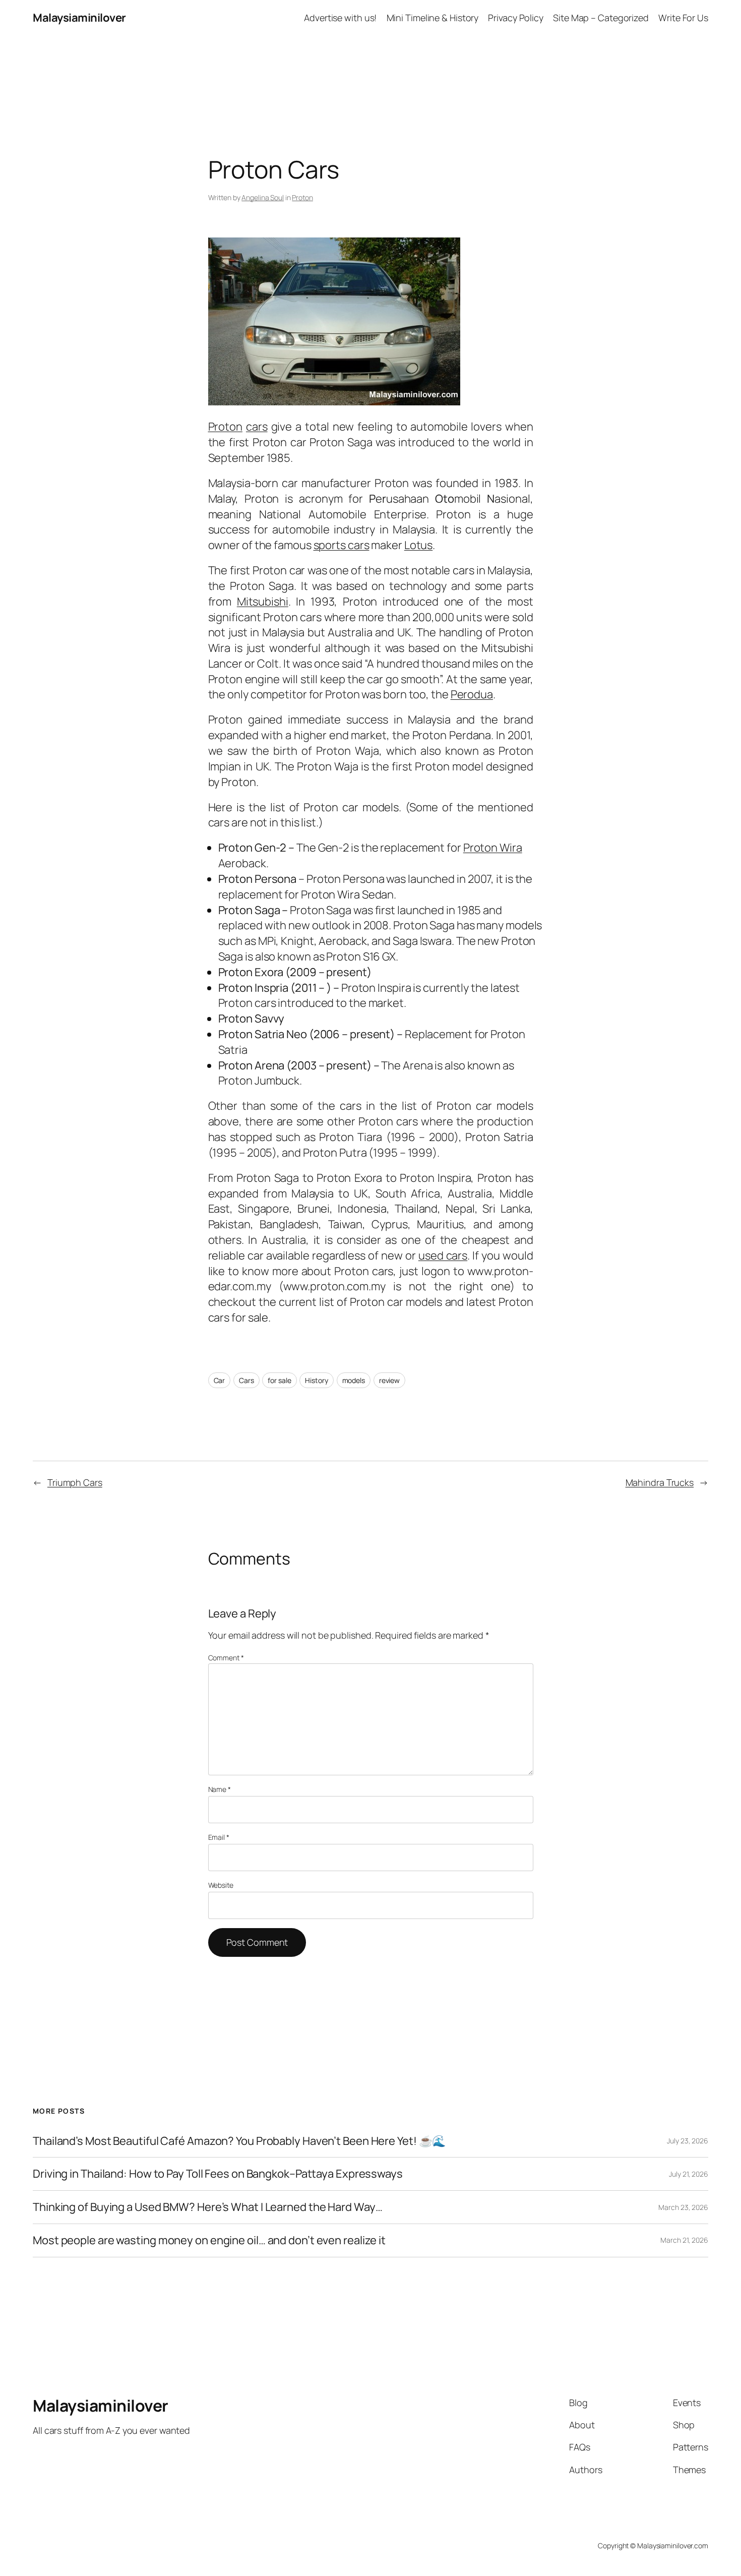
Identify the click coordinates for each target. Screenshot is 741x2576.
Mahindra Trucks (660, 1482)
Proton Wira (493, 848)
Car (220, 1380)
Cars (246, 1380)
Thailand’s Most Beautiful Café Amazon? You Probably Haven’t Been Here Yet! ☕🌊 (239, 2141)
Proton (302, 197)
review (389, 1380)
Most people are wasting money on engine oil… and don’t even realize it (209, 2240)
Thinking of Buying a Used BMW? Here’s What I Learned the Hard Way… (207, 2207)
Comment (226, 1658)
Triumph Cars (75, 1482)
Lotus (419, 545)
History (316, 1380)
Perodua (472, 694)
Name (220, 1789)
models (354, 1380)
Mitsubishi (263, 602)
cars (257, 427)
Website (221, 1885)
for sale (279, 1380)
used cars (443, 1255)
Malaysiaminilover (79, 18)
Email (219, 1837)
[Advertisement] (371, 58)
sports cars (342, 545)
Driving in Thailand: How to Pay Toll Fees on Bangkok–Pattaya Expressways (218, 2174)
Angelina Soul (263, 197)
